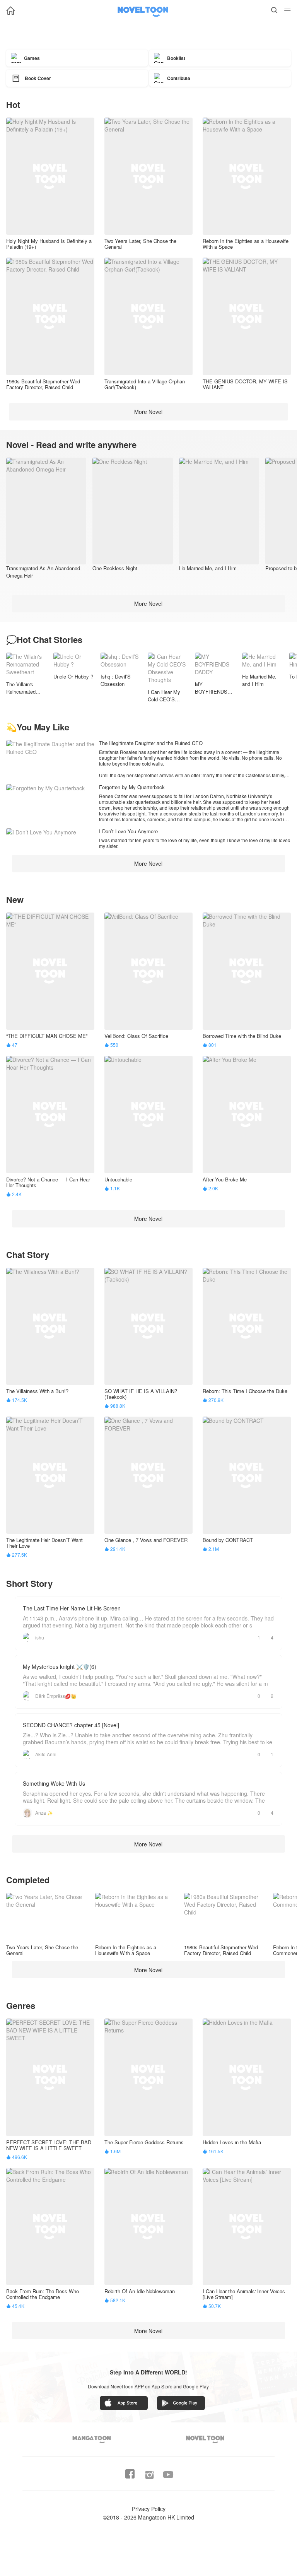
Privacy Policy (149, 2509)
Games (32, 58)
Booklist (176, 58)
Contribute (179, 78)
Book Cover (38, 78)
